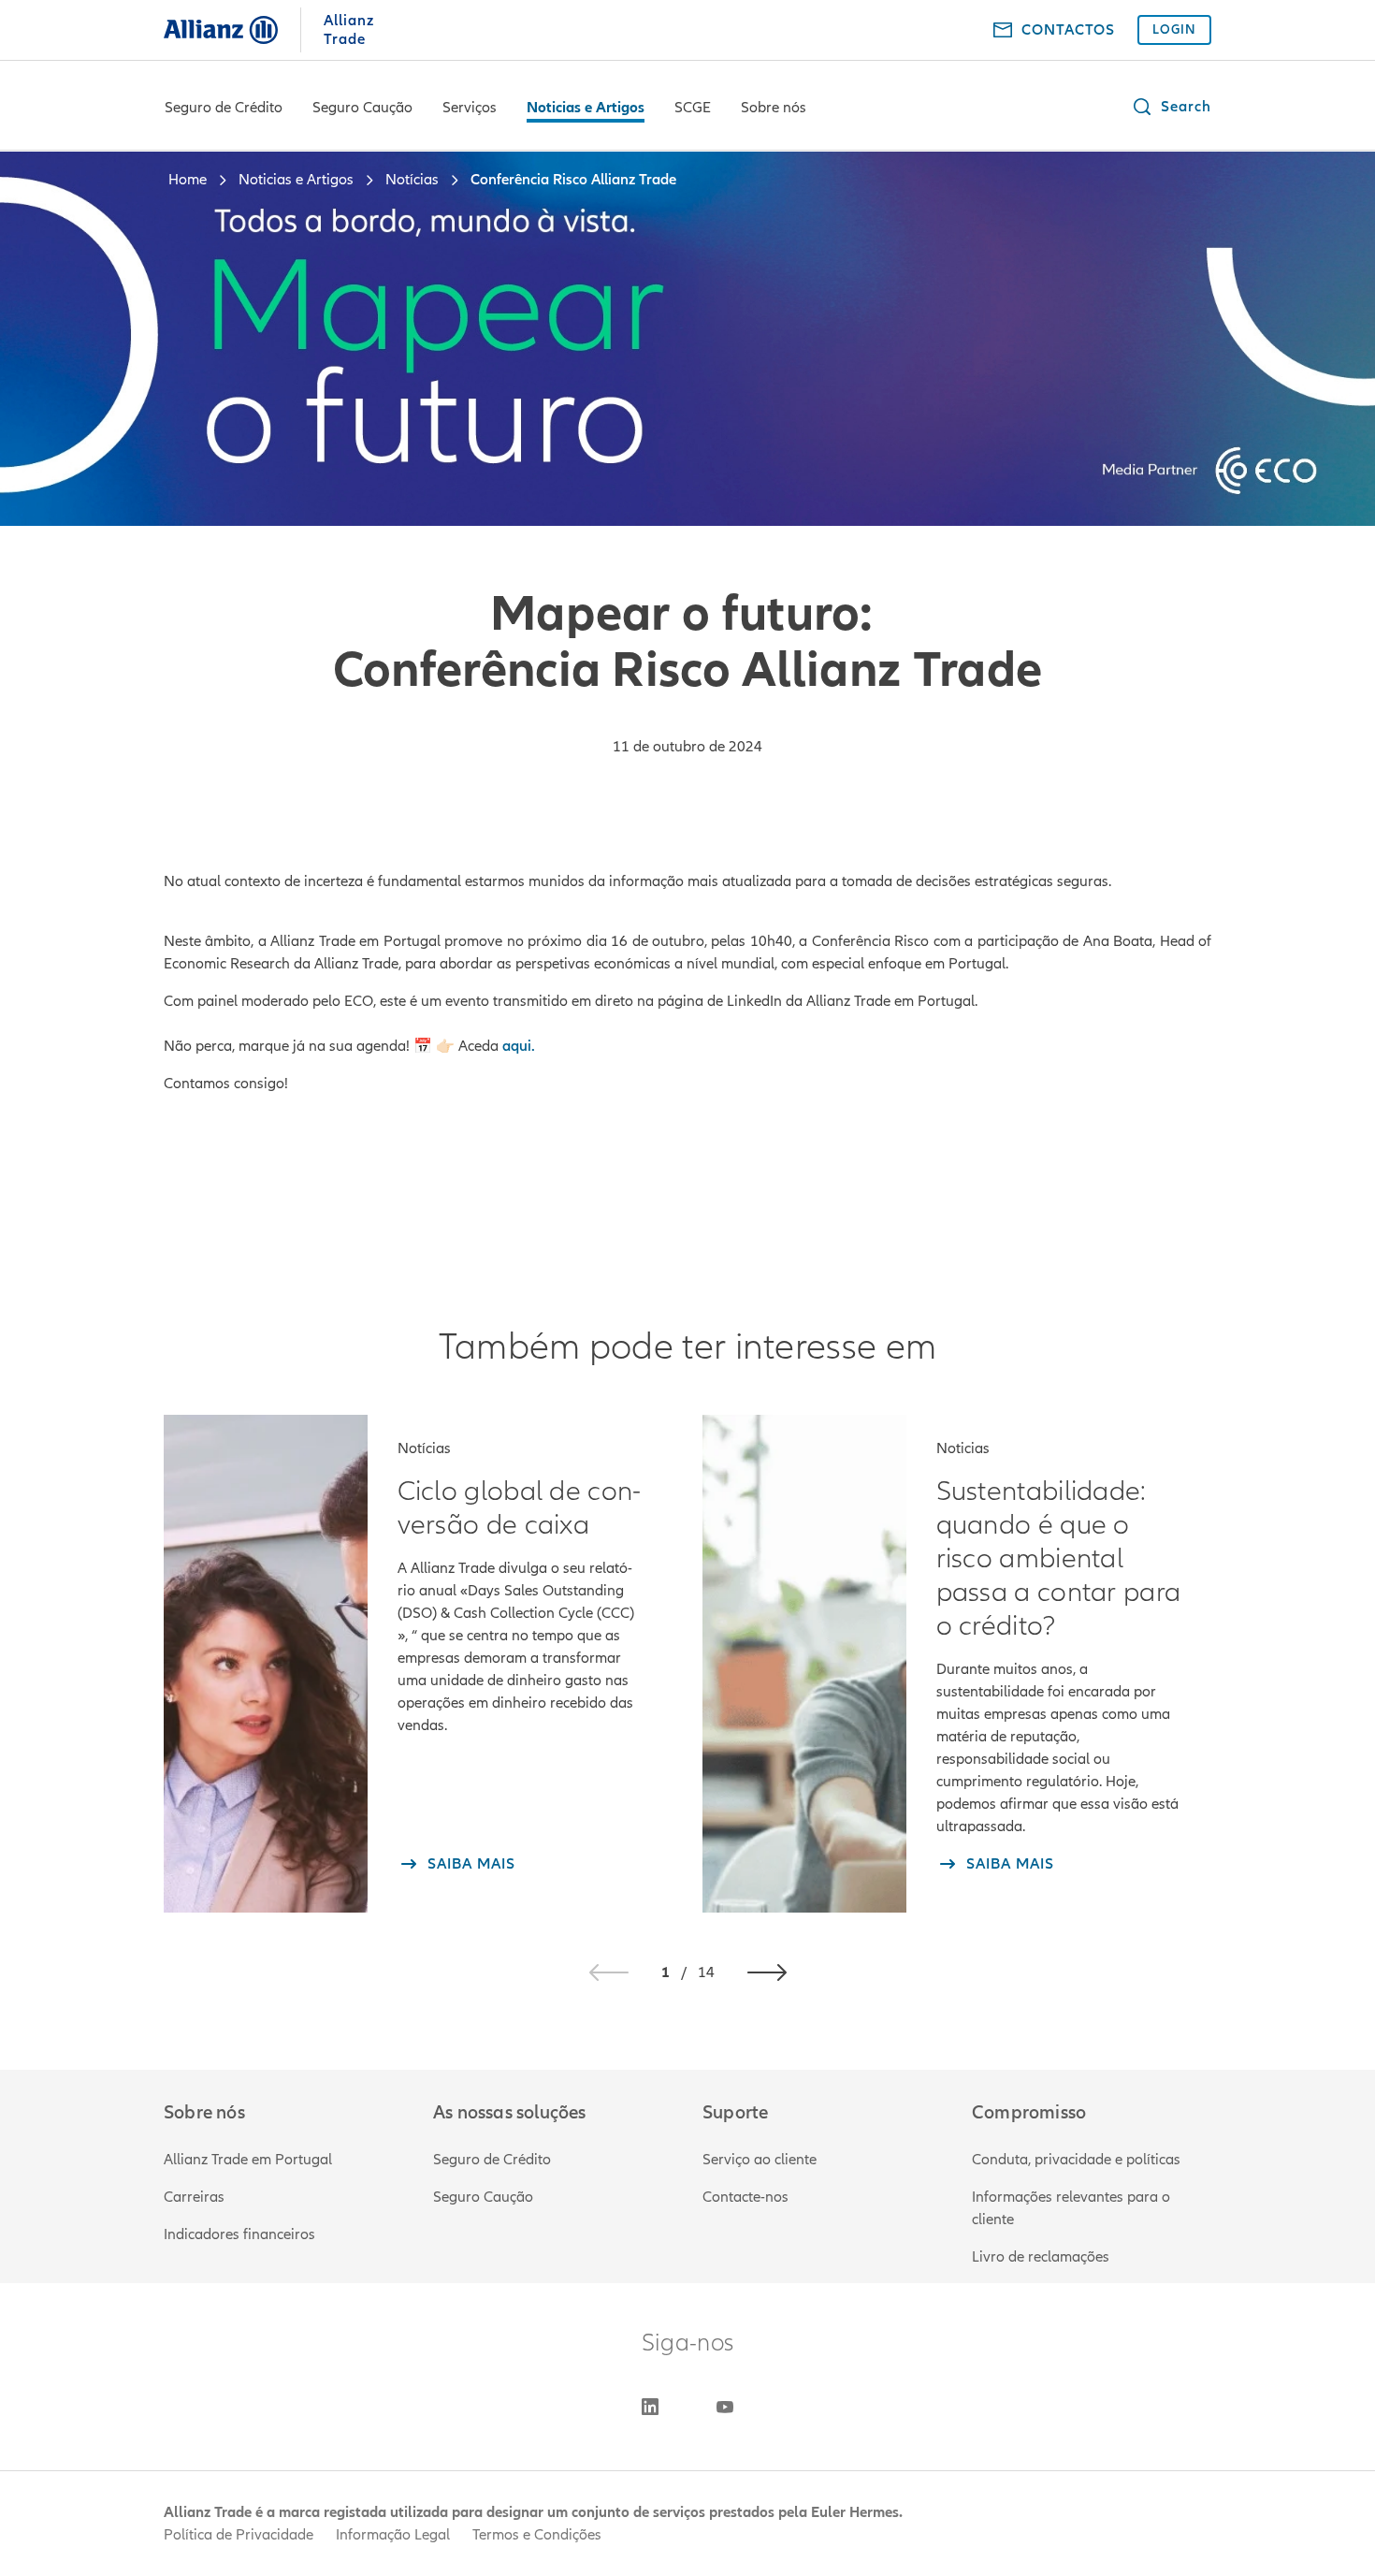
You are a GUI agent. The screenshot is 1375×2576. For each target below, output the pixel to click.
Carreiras (194, 2197)
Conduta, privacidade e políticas (1076, 2160)
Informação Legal (393, 2535)
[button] (1171, 107)
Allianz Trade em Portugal (248, 2160)
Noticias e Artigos (586, 108)
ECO (359, 1001)
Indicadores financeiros (239, 2234)
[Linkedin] (650, 2407)
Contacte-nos (745, 2197)
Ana (1098, 941)
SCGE (693, 108)
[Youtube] (725, 2407)
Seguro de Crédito (224, 108)
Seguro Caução (362, 108)
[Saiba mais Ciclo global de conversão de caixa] (266, 1664)
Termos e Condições (537, 2535)
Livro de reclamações (1041, 2257)
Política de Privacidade (239, 2535)
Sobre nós (774, 108)
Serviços (470, 108)
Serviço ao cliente (760, 2160)
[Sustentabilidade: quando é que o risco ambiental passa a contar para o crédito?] (804, 1664)
